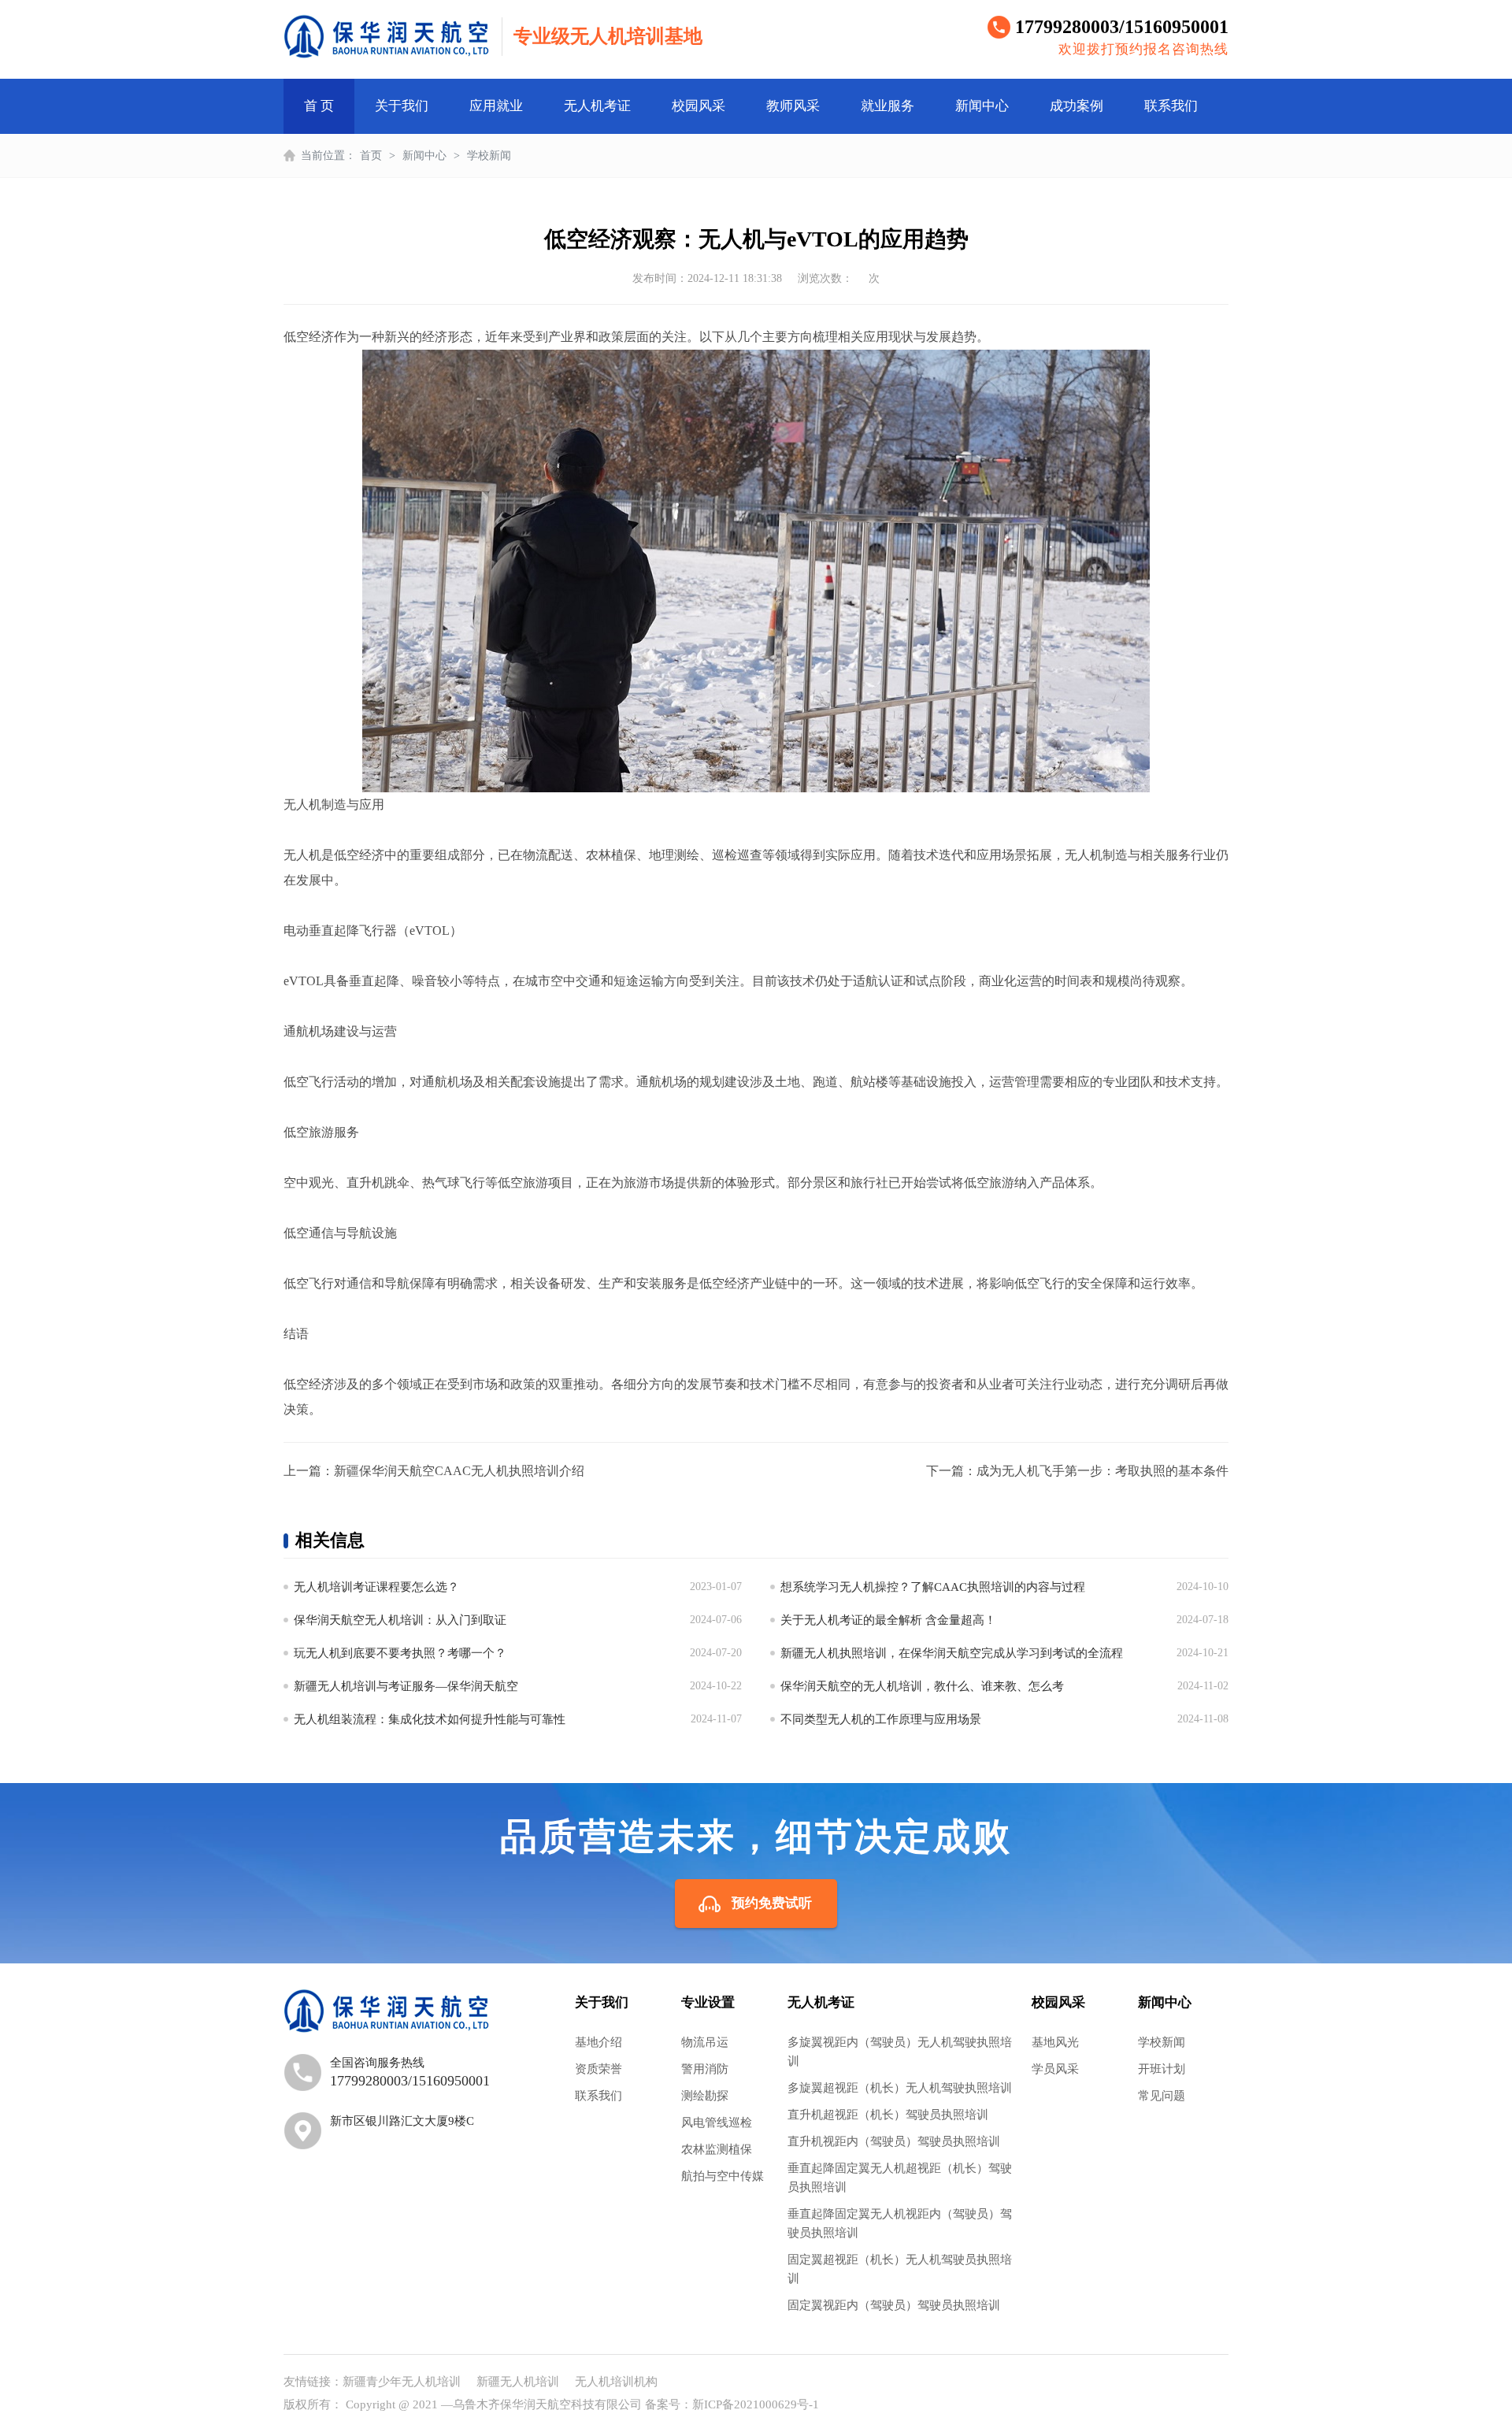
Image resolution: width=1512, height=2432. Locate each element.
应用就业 (496, 106)
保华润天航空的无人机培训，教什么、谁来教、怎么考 (922, 1686)
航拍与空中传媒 (723, 2176)
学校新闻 (489, 156)
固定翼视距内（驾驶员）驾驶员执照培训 (894, 2305)
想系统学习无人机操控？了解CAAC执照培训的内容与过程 (933, 1587)
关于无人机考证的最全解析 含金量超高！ (888, 1620)
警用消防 (705, 2069)
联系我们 (1171, 106)
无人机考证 (597, 106)
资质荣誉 (598, 2069)
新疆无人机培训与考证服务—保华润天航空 (406, 1686)
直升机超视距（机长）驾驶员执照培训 (888, 2115)
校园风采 (699, 106)
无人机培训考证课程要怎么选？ (376, 1587)
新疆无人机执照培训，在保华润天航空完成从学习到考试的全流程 (952, 1653)
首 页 (319, 106)
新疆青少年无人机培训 (402, 2382)
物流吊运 (705, 2042)
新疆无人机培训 (518, 2382)
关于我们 (402, 106)
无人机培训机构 (616, 2382)
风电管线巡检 (717, 2122)
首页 (371, 156)
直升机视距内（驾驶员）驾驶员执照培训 (894, 2141)
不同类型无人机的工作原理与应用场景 (881, 1719)
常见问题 (1162, 2096)
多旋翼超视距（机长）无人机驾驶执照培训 (900, 2088)
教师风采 (793, 106)
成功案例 (1077, 106)
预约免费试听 (772, 1903)
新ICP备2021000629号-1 (756, 2404)
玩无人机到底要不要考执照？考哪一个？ (400, 1653)
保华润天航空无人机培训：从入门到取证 (400, 1620)
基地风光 (1055, 2042)
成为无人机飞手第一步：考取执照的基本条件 (1102, 1471)
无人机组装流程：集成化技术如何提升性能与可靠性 (430, 1719)
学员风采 (1055, 2069)
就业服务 (888, 106)
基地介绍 (598, 2042)
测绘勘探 (705, 2096)
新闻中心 (982, 106)
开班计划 (1162, 2069)
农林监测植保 (717, 2149)
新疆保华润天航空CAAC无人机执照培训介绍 (459, 1471)
